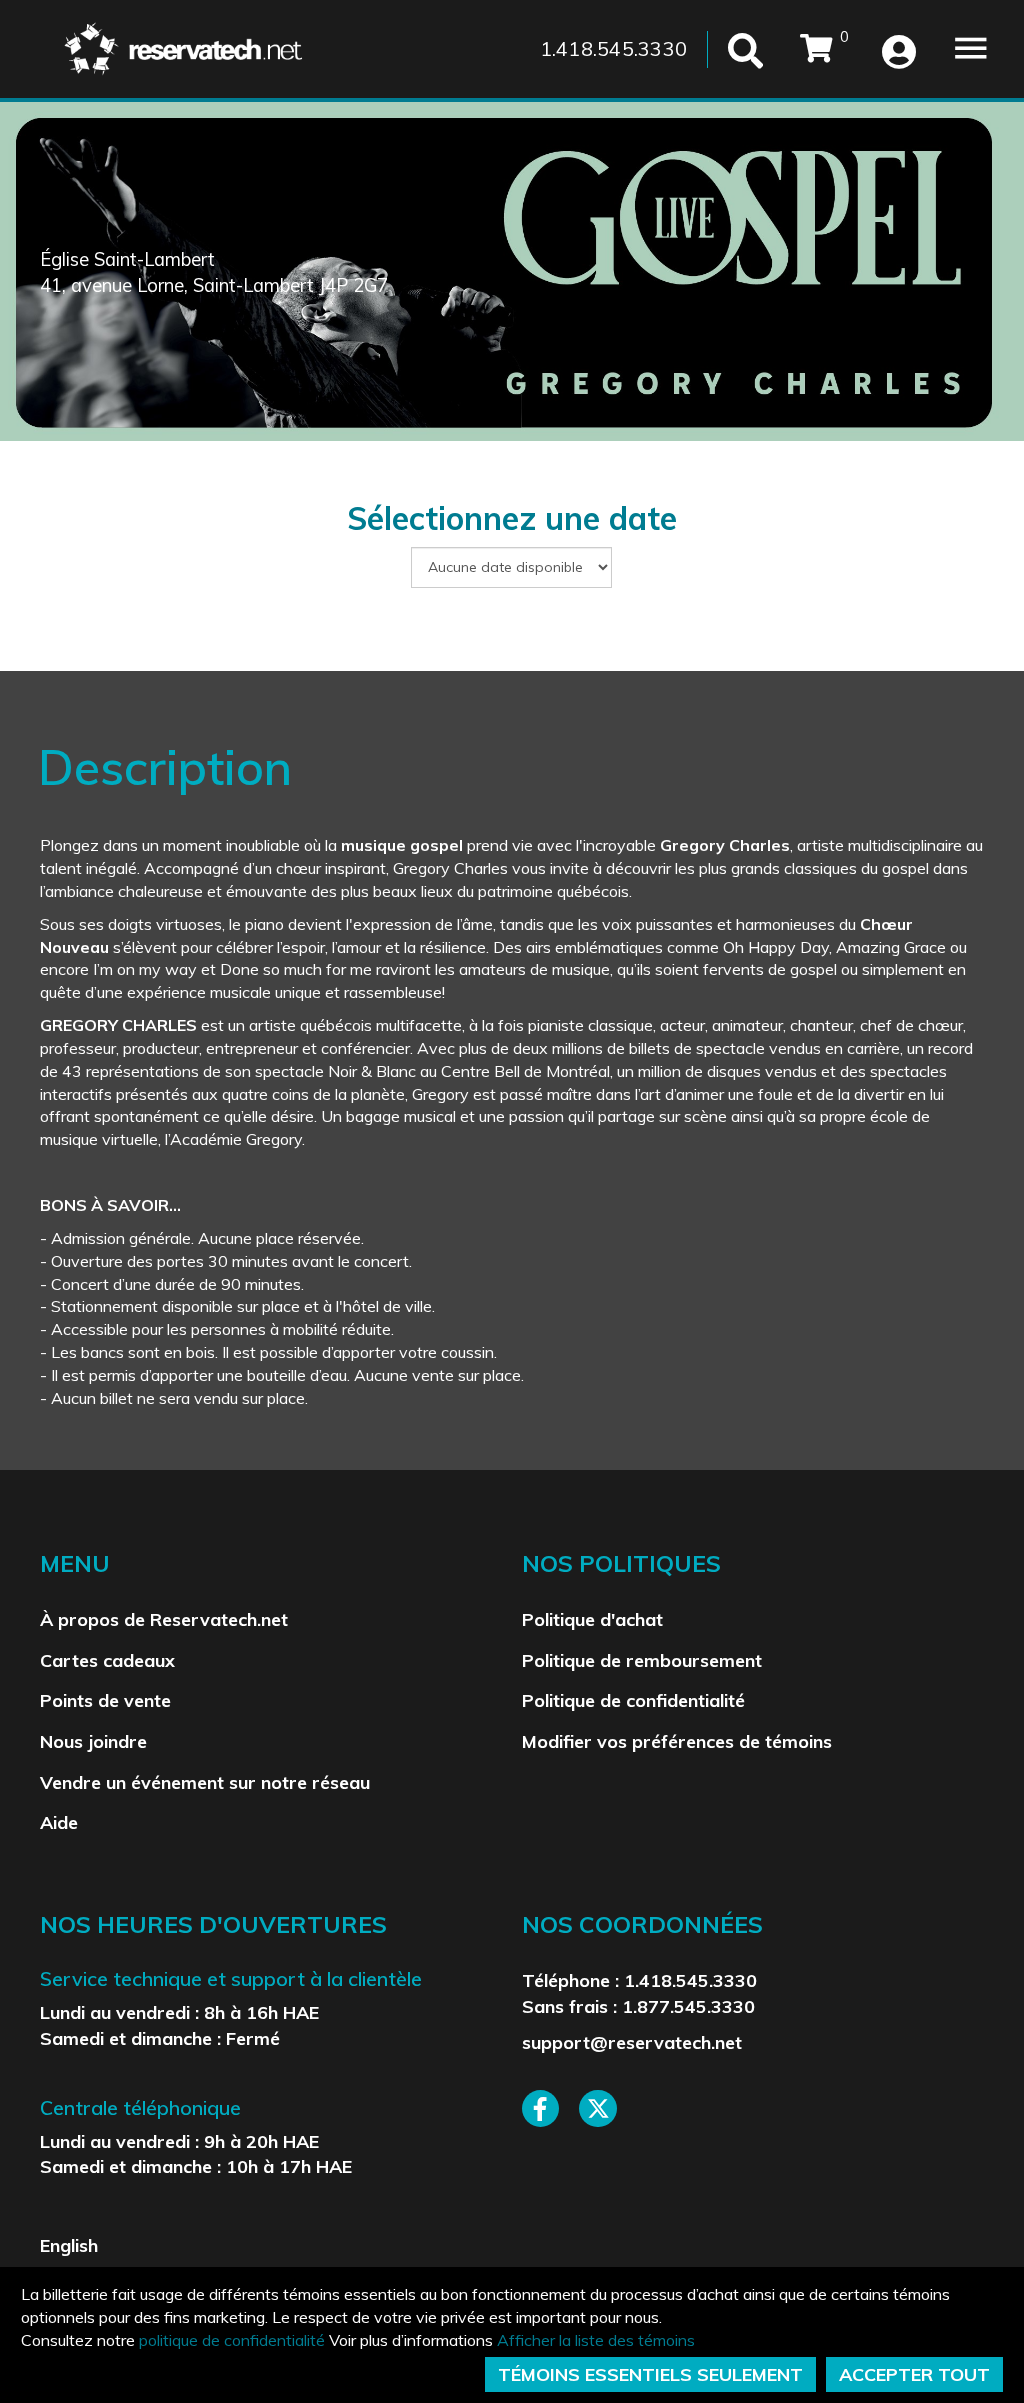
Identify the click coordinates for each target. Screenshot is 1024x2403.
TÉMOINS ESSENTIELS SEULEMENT (650, 2374)
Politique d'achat (592, 1619)
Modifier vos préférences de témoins (677, 1741)
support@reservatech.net (632, 2042)
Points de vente (105, 1700)
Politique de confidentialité (633, 1700)
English (69, 2245)
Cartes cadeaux (107, 1660)
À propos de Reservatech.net (164, 1619)
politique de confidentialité (232, 2340)
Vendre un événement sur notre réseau (205, 1782)
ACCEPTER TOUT (914, 2374)
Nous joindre (93, 1741)
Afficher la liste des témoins (596, 2340)
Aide (59, 1822)
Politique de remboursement (642, 1660)
